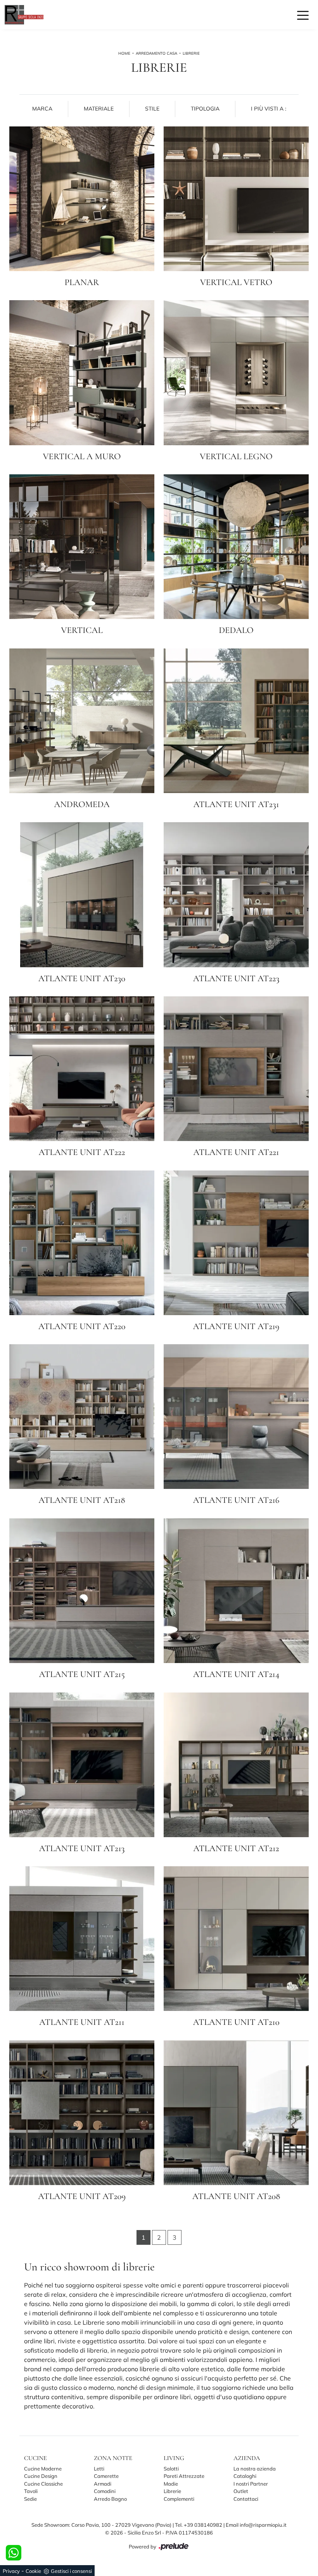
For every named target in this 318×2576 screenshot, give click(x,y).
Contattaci (246, 2499)
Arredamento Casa (156, 53)
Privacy (11, 2571)
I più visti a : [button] (269, 109)
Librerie (191, 53)
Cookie (33, 2571)
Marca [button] (42, 109)
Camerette (106, 2476)
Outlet (241, 2491)
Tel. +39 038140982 (199, 2525)
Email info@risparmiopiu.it (256, 2525)
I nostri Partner (251, 2484)
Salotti (171, 2469)
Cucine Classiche (43, 2484)
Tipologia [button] (205, 109)
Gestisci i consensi (71, 2571)
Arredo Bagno (110, 2499)
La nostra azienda (255, 2469)
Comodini (105, 2491)
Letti (99, 2469)
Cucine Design (41, 2476)
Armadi (103, 2484)
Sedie (30, 2499)
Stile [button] (152, 109)
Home (124, 53)
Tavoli (31, 2491)
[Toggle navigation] (303, 15)
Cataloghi (245, 2476)
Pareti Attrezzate (184, 2476)
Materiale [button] (99, 109)
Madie (171, 2484)
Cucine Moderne (43, 2469)
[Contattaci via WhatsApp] (14, 2553)
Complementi (179, 2499)
